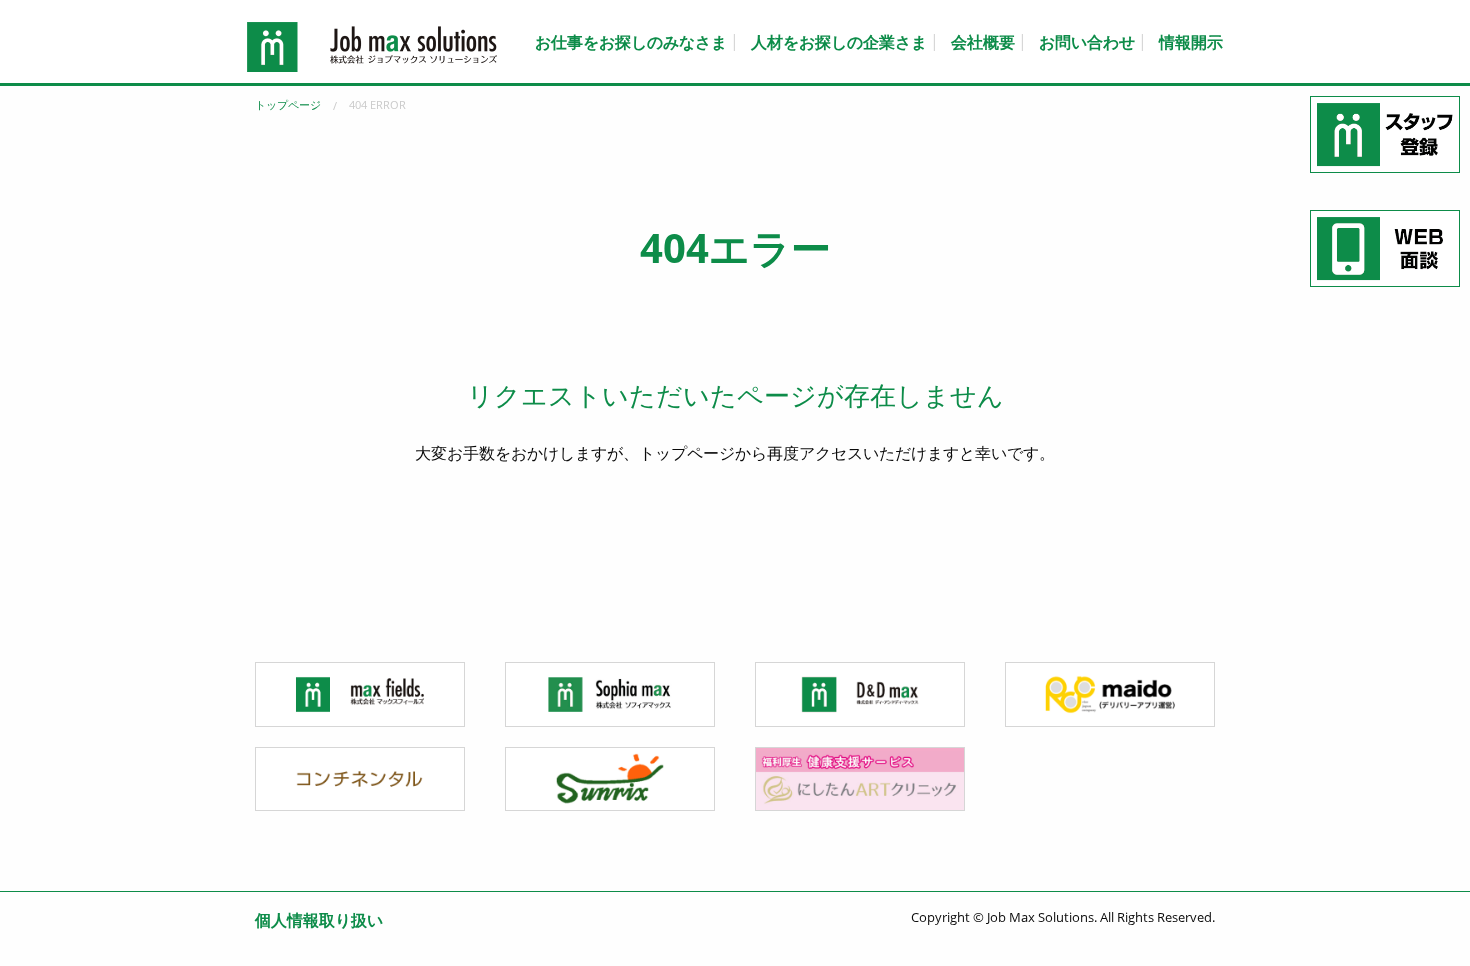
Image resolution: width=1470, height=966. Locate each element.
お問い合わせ (1087, 42)
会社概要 (983, 42)
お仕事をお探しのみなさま (631, 42)
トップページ (288, 104)
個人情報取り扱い (319, 920)
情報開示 (1191, 42)
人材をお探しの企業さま (839, 42)
